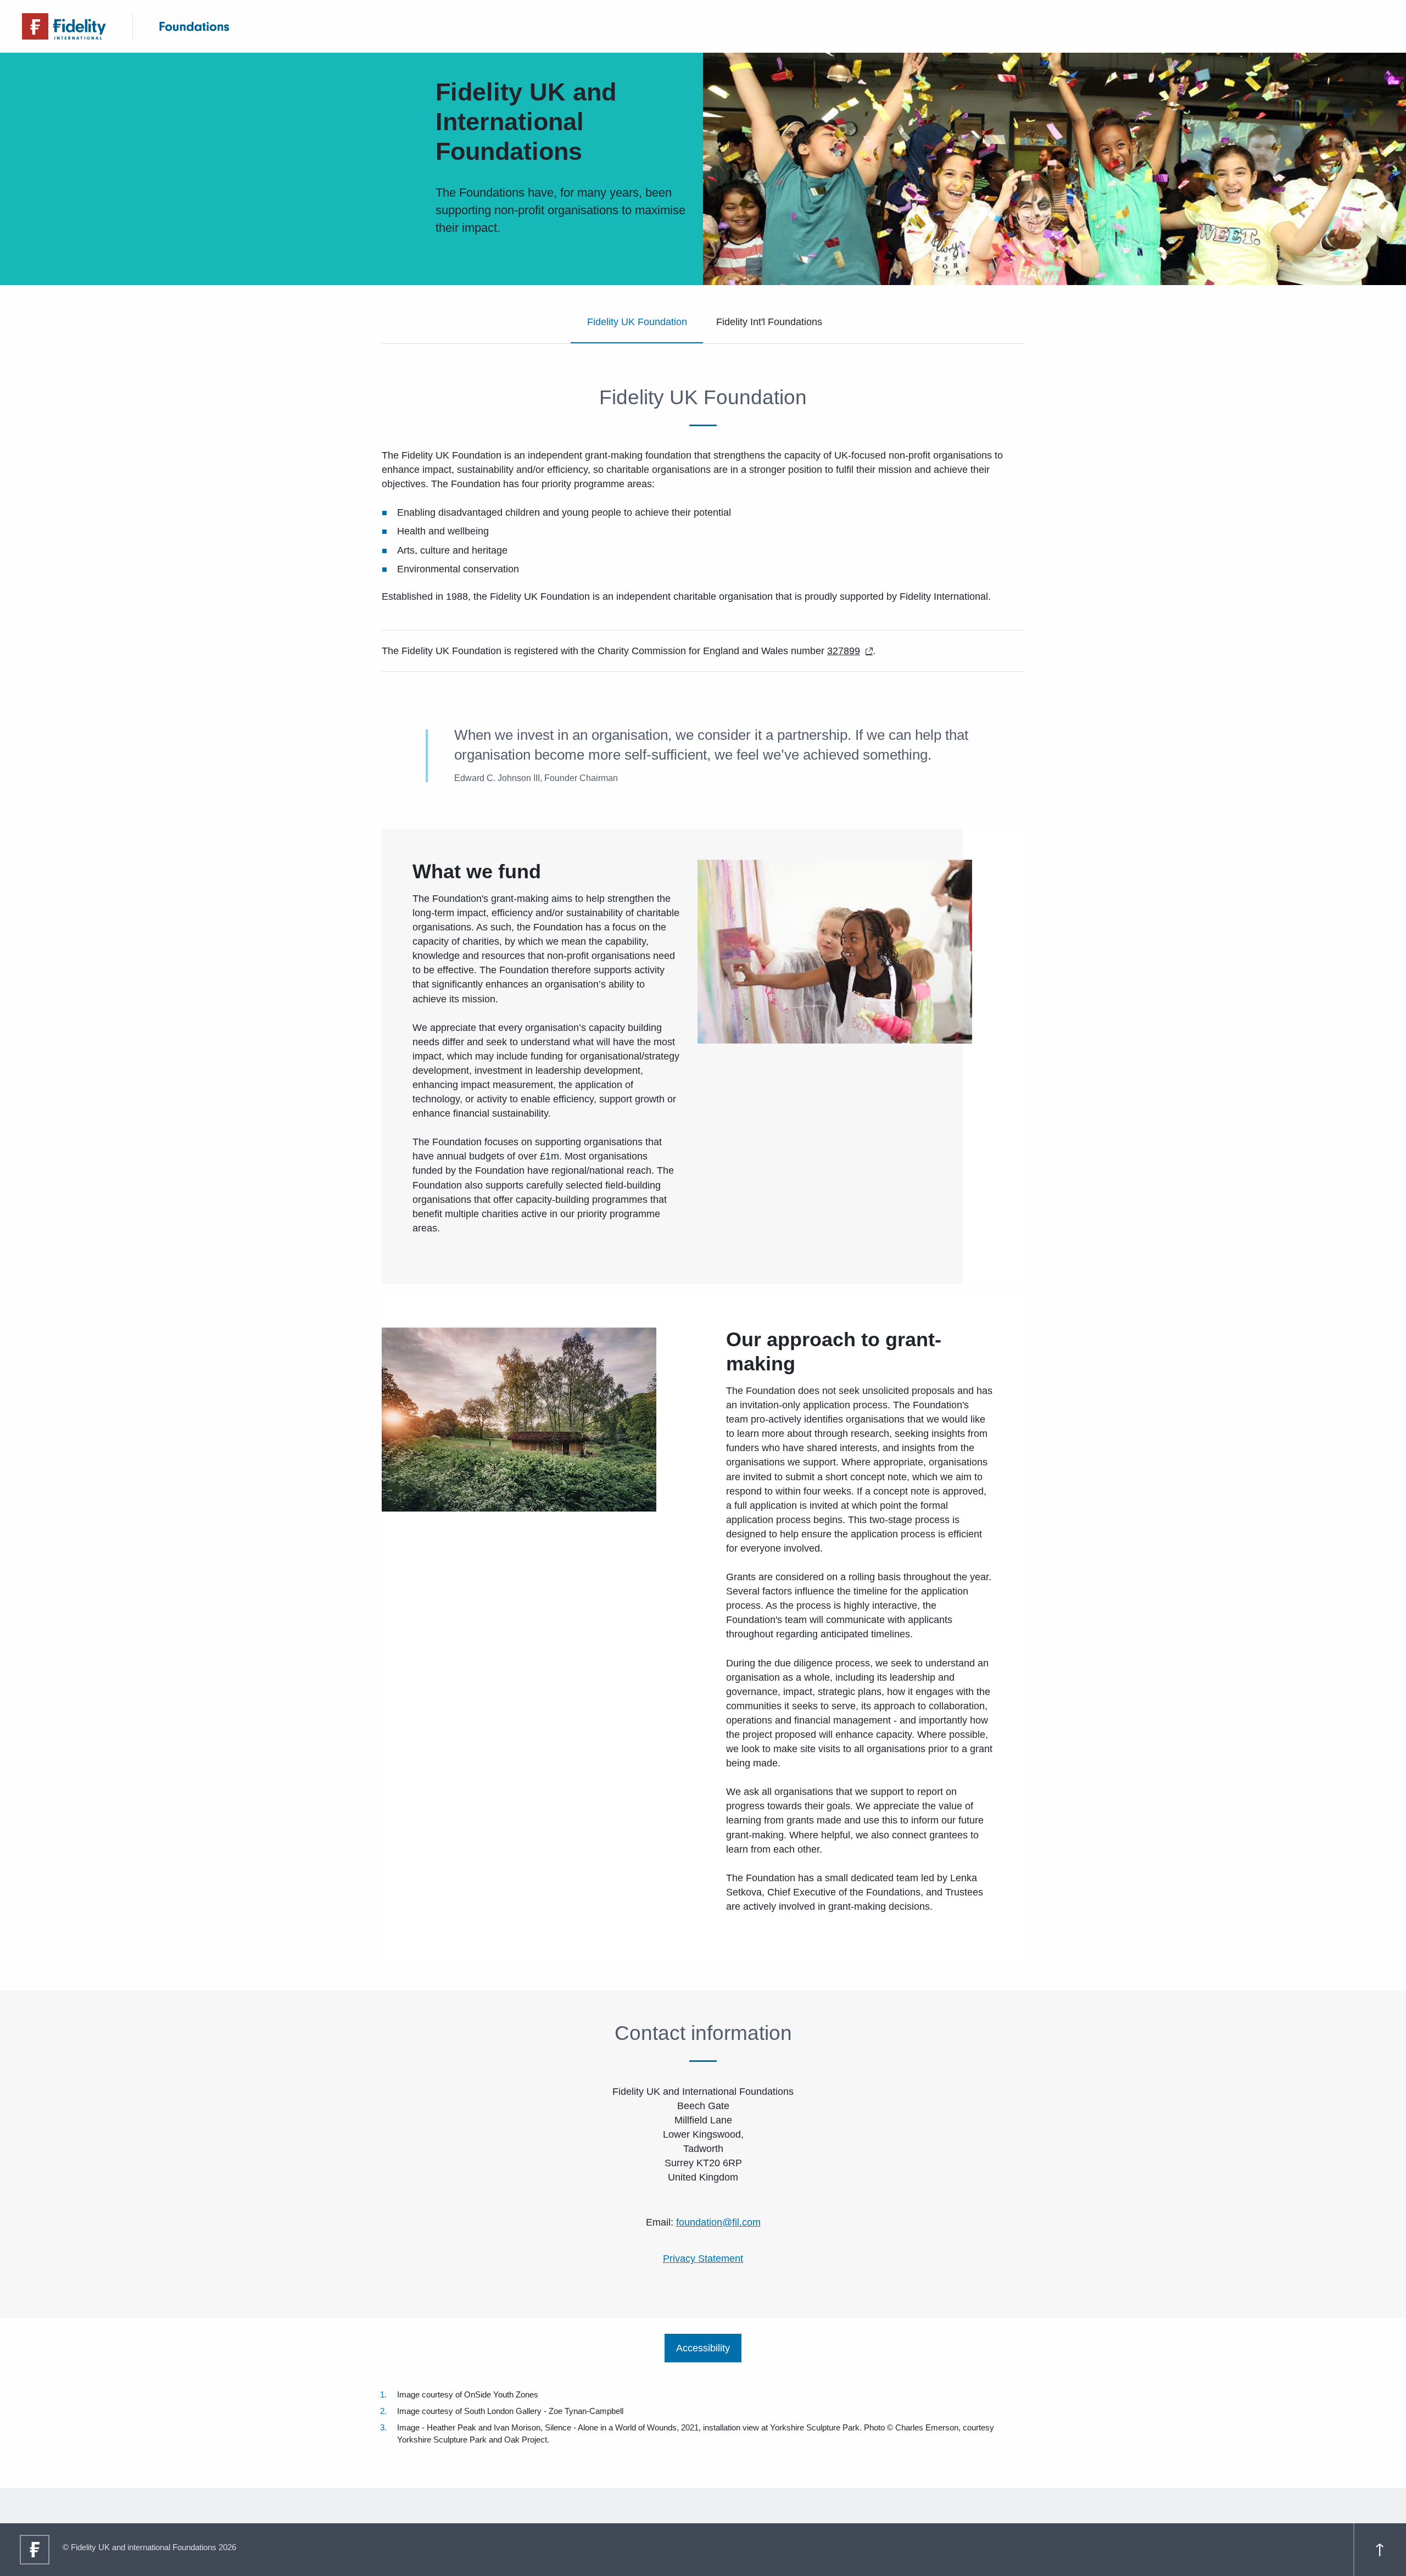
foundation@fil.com (718, 2222)
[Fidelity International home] (64, 26)
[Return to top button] (1380, 2550)
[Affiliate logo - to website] (194, 26)
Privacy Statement (703, 2259)
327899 (844, 651)
